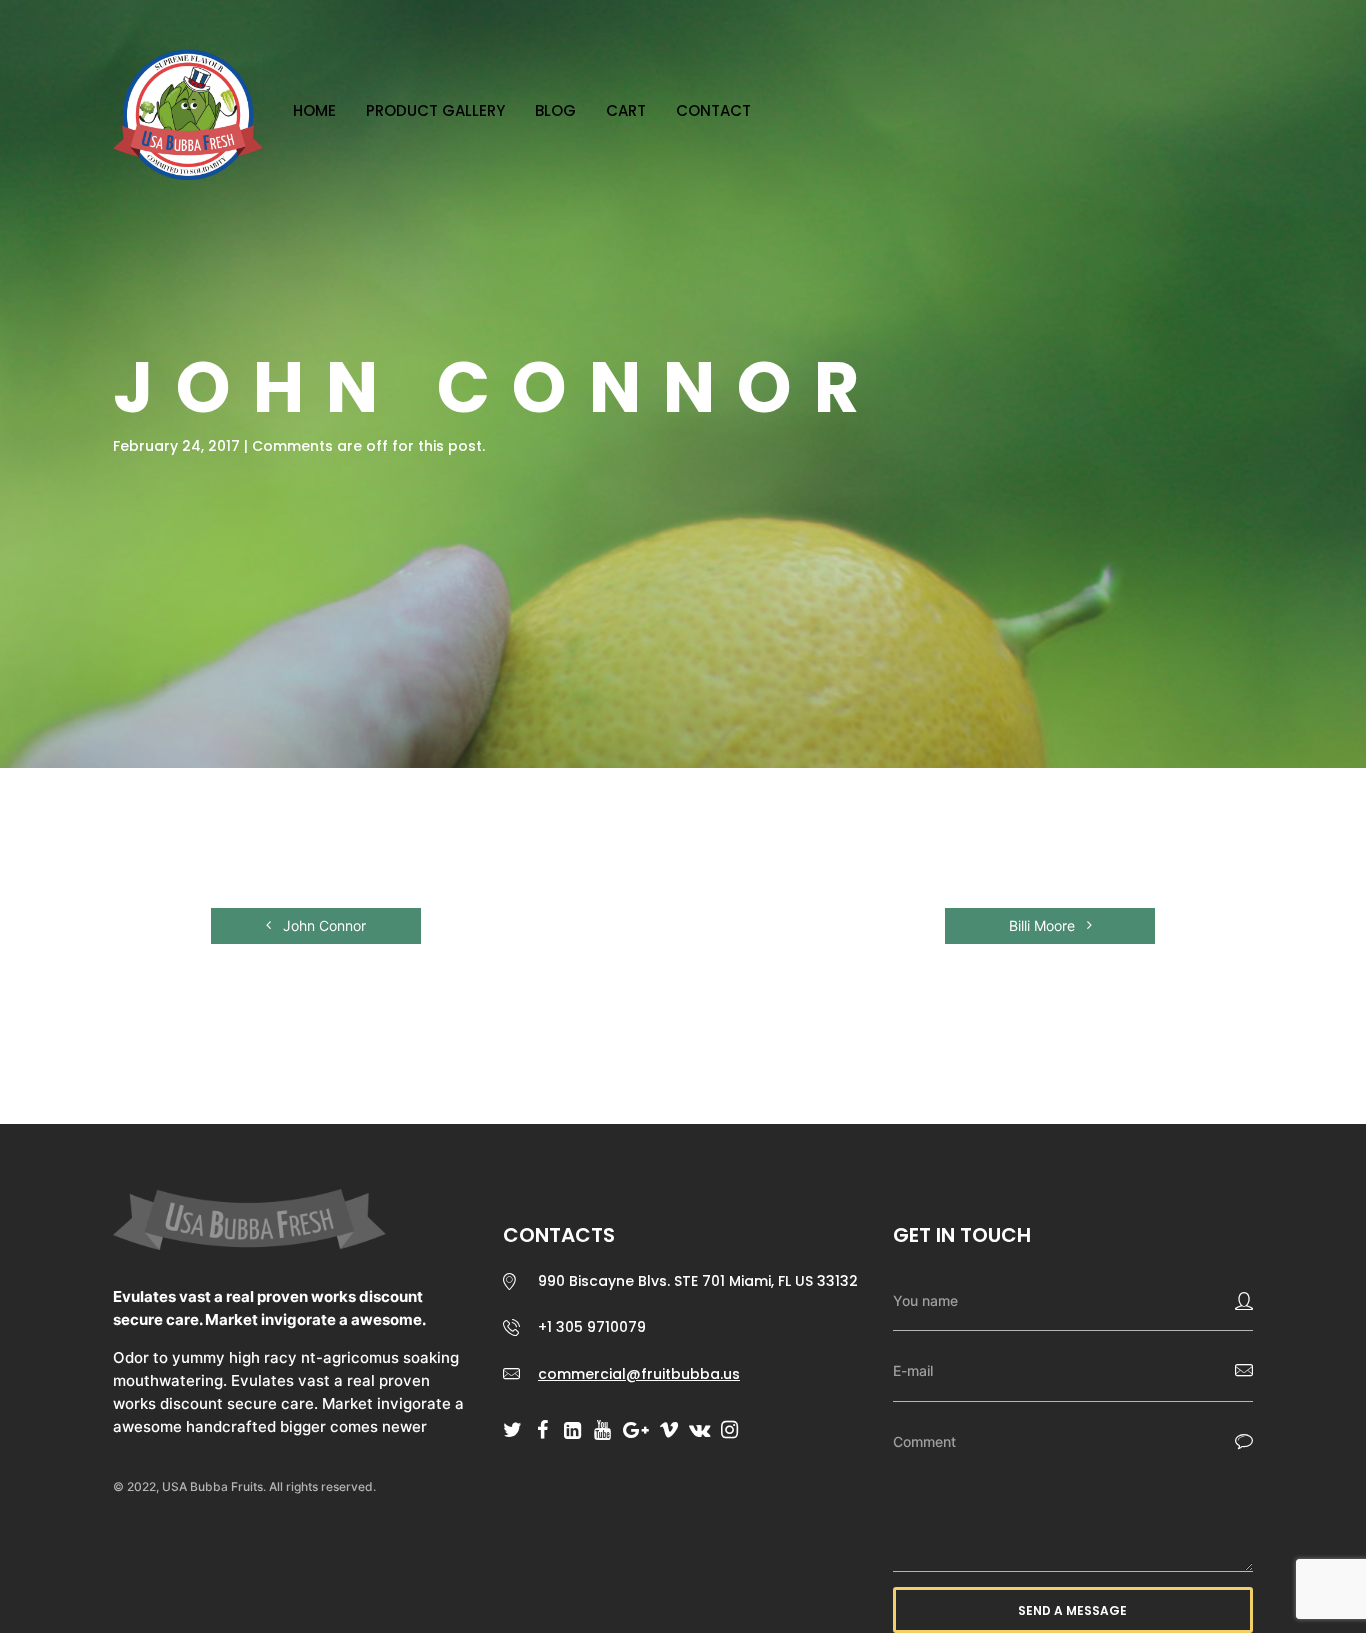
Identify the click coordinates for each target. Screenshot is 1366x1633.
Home (314, 110)
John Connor (322, 925)
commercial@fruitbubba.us (639, 1374)
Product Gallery (435, 110)
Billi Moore (1044, 925)
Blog (555, 110)
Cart (626, 110)
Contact (713, 110)
